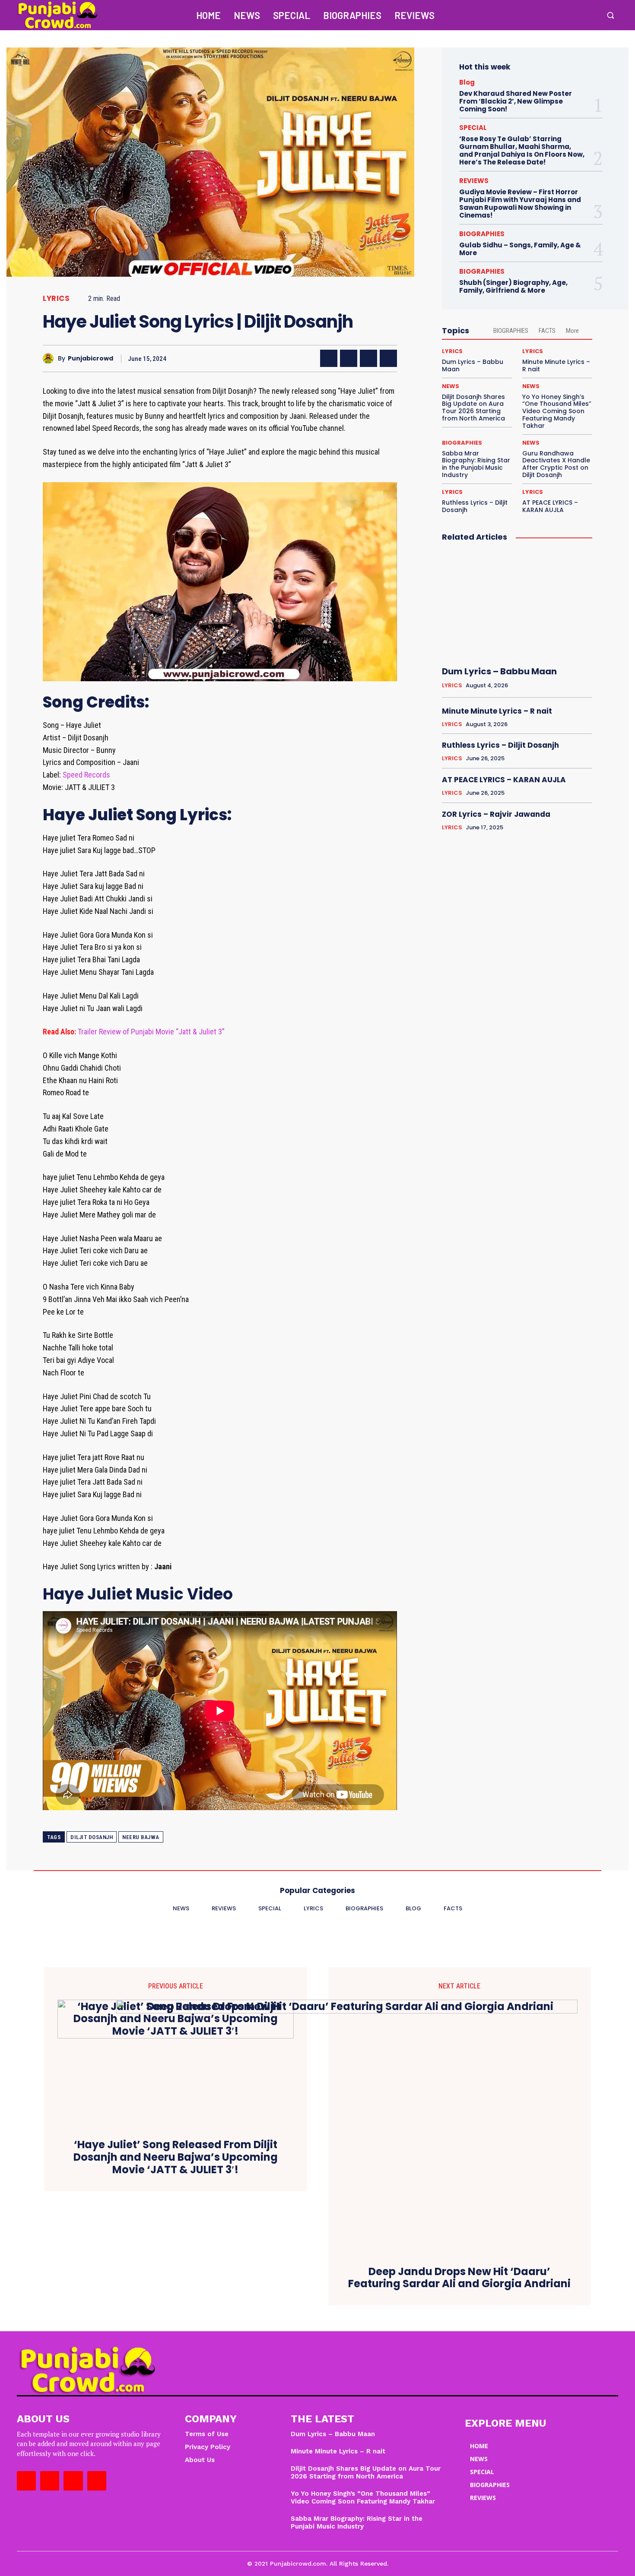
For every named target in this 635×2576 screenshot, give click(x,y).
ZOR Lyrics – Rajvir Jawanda (496, 814)
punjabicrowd (90, 359)
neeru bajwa (141, 1837)
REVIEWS (474, 181)
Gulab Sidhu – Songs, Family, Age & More (520, 249)
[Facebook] (536, 15)
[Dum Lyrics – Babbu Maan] (517, 604)
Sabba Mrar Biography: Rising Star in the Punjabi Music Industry (476, 464)
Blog (467, 82)
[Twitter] (572, 15)
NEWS (451, 386)
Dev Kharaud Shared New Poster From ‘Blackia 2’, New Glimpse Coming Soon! (516, 101)
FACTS (547, 331)
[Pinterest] (368, 358)
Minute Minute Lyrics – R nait (556, 365)
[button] (610, 15)
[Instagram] (554, 15)
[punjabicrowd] (50, 359)
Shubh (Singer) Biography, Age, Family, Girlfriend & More (513, 286)
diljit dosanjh (92, 1837)
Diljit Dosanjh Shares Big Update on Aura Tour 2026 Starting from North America (473, 408)
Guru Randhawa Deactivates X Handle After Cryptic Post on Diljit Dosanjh (556, 464)
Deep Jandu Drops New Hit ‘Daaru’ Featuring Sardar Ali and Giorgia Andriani (459, 2278)
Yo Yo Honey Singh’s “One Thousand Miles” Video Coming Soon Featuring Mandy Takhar (557, 411)
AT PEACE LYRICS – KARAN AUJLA (550, 506)
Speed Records (86, 775)
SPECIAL (473, 128)
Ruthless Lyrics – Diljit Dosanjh (475, 506)
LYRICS (56, 299)
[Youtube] (591, 15)
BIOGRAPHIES (482, 234)
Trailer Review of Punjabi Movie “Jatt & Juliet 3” (151, 1032)
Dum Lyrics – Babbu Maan (473, 365)
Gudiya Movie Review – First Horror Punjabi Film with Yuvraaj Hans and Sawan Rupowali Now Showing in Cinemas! (520, 204)
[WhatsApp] (388, 358)
